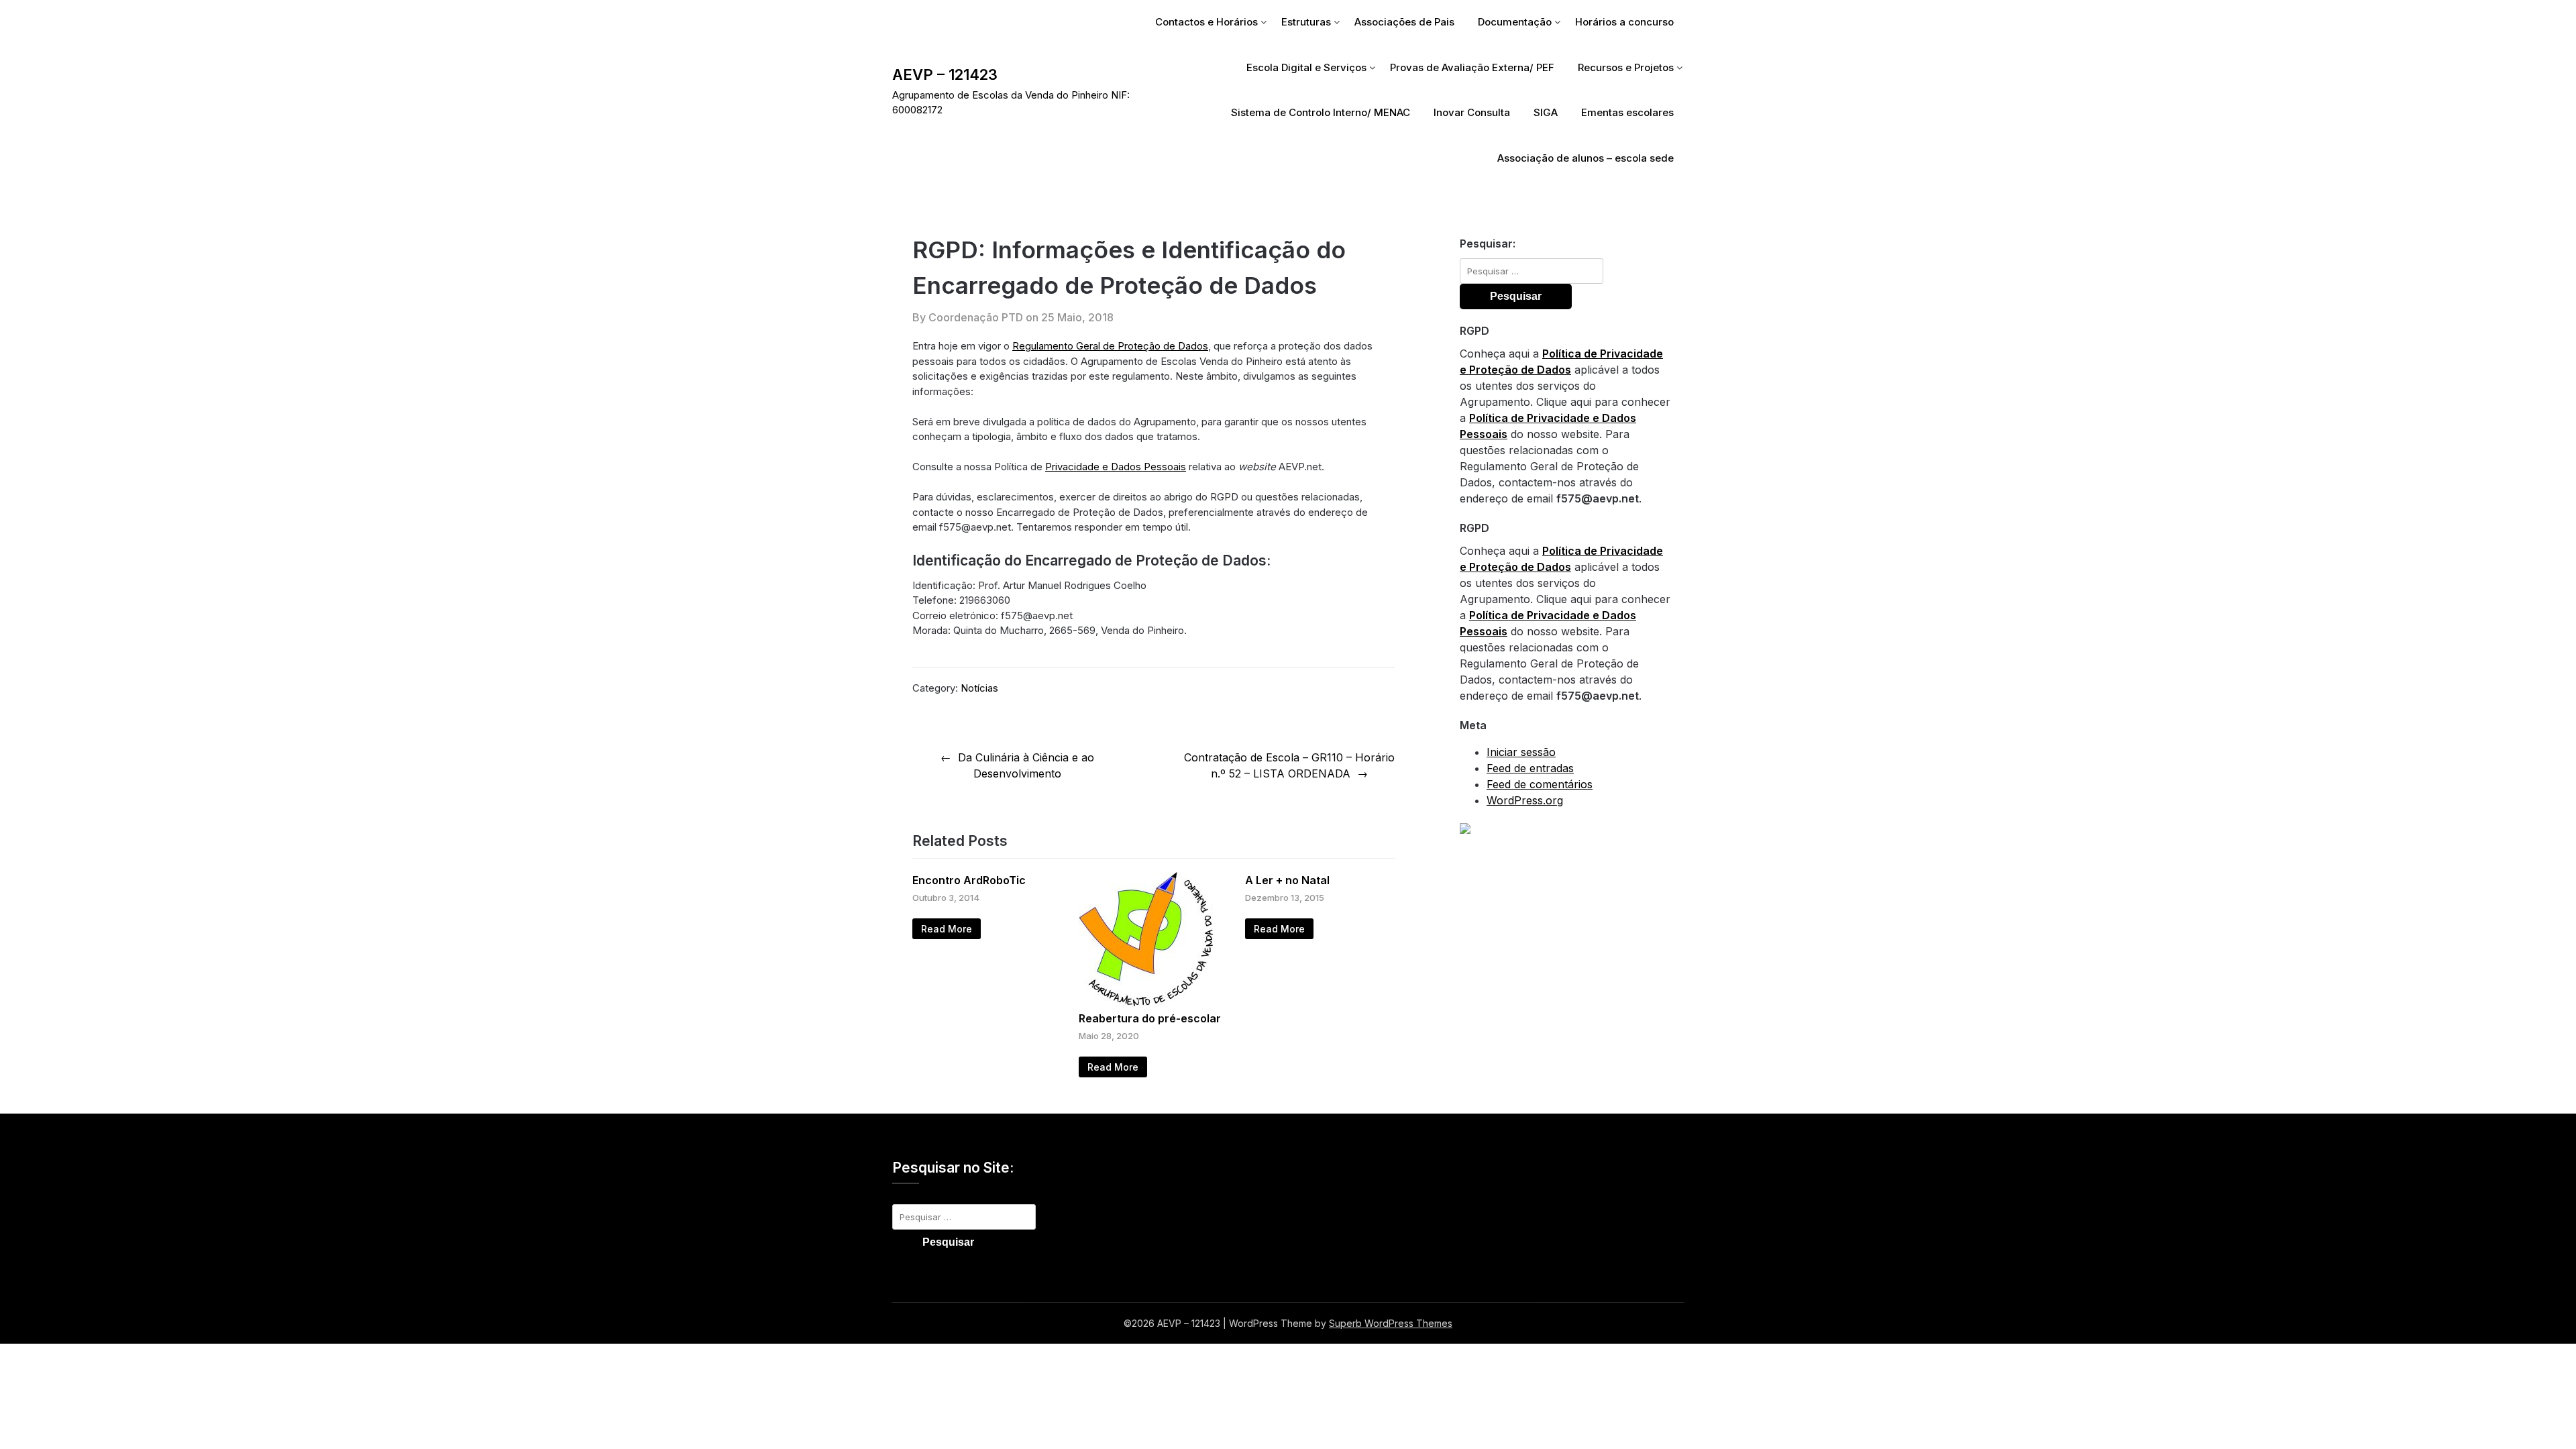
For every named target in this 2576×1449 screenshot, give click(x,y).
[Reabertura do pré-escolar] (1146, 1002)
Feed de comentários (1540, 784)
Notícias (979, 688)
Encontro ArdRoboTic (969, 880)
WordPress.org (1525, 800)
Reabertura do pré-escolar (1150, 1018)
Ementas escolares (1627, 112)
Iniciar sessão (1521, 752)
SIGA (1546, 112)
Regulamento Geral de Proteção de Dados (1110, 346)
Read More (947, 929)
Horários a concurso (1624, 22)
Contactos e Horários (1206, 22)
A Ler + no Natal (1287, 880)
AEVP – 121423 (945, 74)
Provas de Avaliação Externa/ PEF (1472, 67)
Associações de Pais (1404, 22)
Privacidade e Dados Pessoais (1116, 467)
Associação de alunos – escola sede (1586, 158)
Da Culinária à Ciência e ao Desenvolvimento (1026, 765)
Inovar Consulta (1472, 112)
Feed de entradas (1530, 768)
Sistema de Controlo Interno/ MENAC (1321, 112)
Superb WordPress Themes (1391, 1323)
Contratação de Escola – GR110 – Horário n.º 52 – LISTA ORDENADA (1289, 765)
